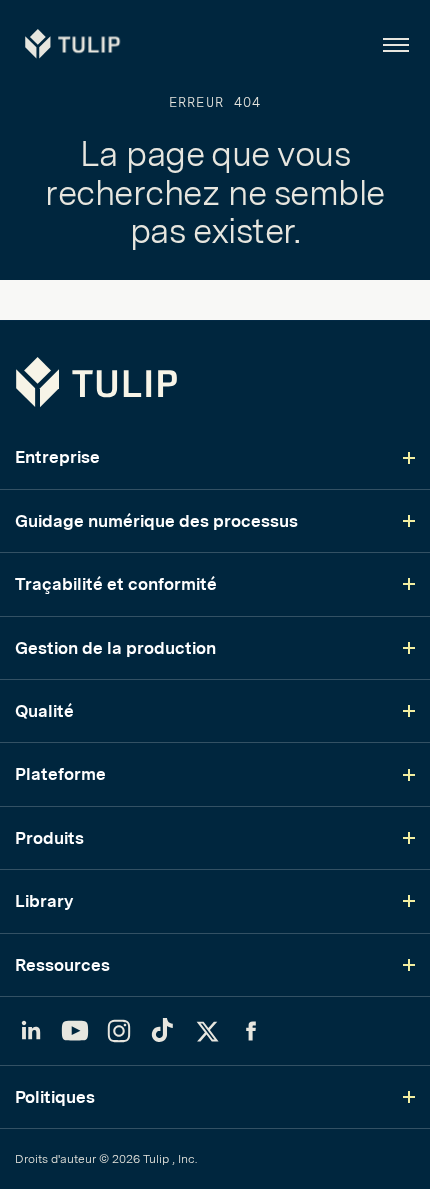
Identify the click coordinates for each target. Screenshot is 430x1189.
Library (44, 901)
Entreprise (57, 457)
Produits (49, 838)
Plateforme (60, 774)
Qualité (44, 711)
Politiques (55, 1097)
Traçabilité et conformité (116, 584)
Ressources (62, 965)
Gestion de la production (115, 648)
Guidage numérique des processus (156, 521)
